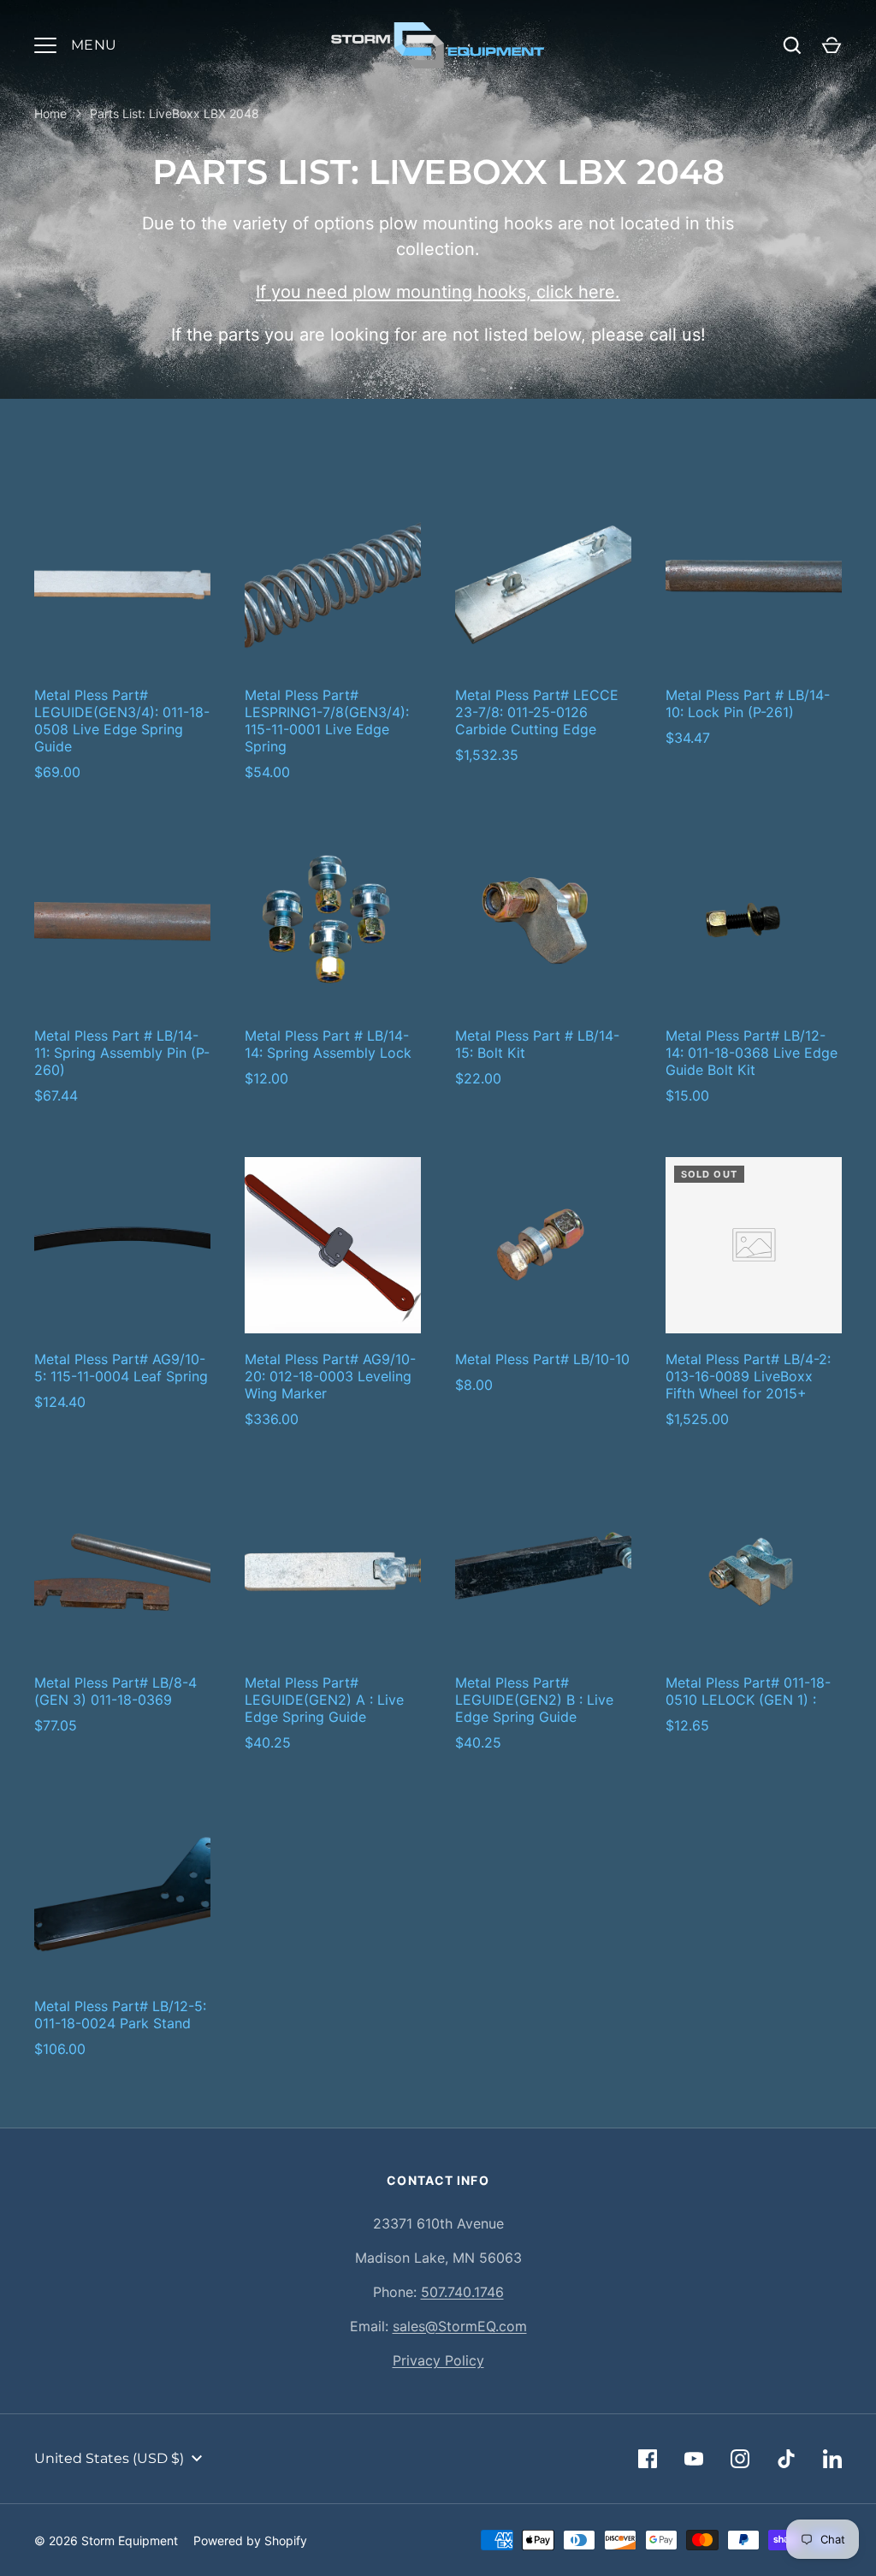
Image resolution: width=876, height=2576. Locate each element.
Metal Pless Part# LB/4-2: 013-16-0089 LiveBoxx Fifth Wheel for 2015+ (748, 1376)
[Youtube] (694, 2459)
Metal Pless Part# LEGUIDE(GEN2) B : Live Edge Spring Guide (534, 1700)
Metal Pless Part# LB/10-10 (542, 1359)
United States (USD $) (109, 2458)
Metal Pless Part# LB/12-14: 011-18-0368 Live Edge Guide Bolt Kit (752, 1053)
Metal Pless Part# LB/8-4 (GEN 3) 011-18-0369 (115, 1691)
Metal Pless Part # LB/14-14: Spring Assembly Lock (328, 1044)
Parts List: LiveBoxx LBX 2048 (175, 113)
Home (50, 113)
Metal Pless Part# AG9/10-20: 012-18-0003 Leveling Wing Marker (330, 1376)
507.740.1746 (462, 2292)
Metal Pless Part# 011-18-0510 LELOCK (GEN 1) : (748, 1691)
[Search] (792, 45)
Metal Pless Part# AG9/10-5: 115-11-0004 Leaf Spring (121, 1368)
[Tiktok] (786, 2459)
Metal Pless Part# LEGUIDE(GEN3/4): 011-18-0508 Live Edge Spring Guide (122, 721)
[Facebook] (648, 2459)
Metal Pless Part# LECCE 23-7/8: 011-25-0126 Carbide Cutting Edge (537, 712)
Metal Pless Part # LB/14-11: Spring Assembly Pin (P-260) (122, 1053)
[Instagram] (740, 2459)
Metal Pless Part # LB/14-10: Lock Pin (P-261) (748, 703)
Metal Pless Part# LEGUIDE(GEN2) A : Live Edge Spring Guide (324, 1700)
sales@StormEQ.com (460, 2326)
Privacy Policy (438, 2360)
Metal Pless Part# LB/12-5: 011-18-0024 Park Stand (120, 2015)
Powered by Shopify (250, 2540)
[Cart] (832, 45)
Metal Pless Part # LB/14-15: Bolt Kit (537, 1044)
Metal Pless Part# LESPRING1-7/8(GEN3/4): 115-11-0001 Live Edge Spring (327, 721)
